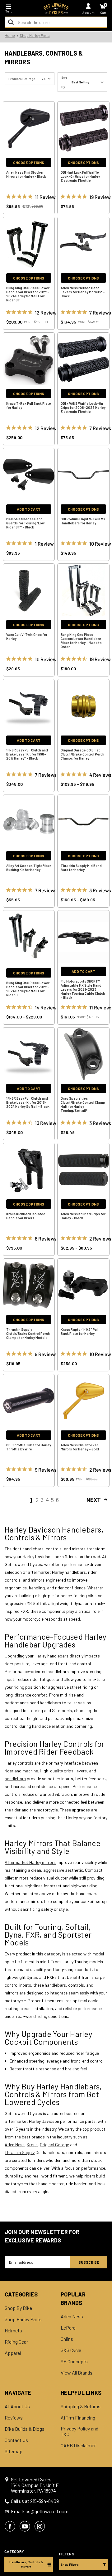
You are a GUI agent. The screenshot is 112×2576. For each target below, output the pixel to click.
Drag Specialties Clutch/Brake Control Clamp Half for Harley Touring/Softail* (83, 1104)
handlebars (15, 1778)
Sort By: (64, 82)
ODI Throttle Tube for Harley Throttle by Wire (29, 1447)
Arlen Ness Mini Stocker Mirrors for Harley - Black (26, 174)
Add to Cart (29, 509)
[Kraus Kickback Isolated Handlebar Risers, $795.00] (29, 1170)
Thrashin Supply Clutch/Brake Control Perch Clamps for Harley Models (28, 1333)
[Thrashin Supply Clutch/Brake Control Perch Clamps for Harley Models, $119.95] (29, 1285)
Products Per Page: (22, 79)
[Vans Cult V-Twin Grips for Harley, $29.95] (29, 590)
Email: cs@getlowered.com (40, 2511)
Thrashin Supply (20, 2152)
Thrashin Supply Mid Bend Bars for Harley (81, 868)
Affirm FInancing (78, 2418)
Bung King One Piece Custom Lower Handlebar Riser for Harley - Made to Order (81, 641)
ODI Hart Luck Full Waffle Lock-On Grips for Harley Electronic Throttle (80, 176)
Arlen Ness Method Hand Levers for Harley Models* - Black (83, 292)
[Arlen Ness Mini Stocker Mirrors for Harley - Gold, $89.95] (83, 1401)
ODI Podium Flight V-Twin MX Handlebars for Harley (83, 521)
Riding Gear (16, 2342)
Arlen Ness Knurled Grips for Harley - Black (83, 1216)
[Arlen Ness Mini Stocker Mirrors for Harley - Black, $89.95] (29, 128)
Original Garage (54, 2145)
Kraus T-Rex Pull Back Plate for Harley (29, 405)
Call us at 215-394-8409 (35, 2501)
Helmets (13, 2331)
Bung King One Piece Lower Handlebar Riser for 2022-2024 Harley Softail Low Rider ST (28, 294)
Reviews (14, 2418)
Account (89, 12)
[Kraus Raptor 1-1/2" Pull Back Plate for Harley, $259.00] (83, 1285)
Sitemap (14, 2451)
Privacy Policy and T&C (79, 2431)
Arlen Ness (15, 2145)
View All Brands (77, 2373)
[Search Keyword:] (11, 22)
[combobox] (56, 22)
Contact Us (16, 2440)
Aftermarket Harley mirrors (30, 1862)
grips (69, 1771)
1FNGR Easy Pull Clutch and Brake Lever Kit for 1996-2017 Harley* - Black (27, 754)
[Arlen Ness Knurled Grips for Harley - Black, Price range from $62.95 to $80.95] (83, 1170)
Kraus (32, 2145)
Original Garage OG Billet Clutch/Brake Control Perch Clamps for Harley (82, 754)
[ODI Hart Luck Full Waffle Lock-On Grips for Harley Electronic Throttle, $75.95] (83, 128)
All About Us (17, 2406)
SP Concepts (74, 2361)
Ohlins (67, 2339)
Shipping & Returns (81, 2406)
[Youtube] (25, 2526)
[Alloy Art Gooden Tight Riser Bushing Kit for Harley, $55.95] (29, 821)
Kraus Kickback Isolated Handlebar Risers (26, 1216)
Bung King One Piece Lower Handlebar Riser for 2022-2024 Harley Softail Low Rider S (28, 989)
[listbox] (89, 82)
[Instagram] (40, 2526)
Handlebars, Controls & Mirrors (26, 2564)
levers (81, 1771)
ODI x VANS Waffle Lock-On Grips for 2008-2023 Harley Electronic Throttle (83, 407)
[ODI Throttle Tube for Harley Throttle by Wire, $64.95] (29, 1401)
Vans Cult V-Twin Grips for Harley (27, 637)
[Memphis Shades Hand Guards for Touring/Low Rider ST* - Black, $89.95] (29, 475)
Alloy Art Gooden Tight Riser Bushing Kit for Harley (29, 868)
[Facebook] (10, 2526)
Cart (103, 12)
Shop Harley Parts (23, 2319)
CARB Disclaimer (78, 2445)
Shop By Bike (18, 2308)
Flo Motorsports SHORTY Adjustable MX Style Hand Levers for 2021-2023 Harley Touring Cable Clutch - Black (83, 989)
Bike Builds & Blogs (25, 2429)
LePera (68, 2328)
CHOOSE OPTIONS (29, 162)
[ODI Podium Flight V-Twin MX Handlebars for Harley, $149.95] (83, 475)
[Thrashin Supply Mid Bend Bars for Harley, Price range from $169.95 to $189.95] (83, 821)
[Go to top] (107, 2523)
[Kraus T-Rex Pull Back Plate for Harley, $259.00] (29, 359)
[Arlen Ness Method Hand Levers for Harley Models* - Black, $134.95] (83, 244)
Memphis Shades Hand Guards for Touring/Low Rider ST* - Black (25, 523)
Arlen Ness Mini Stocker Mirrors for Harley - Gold (80, 1447)
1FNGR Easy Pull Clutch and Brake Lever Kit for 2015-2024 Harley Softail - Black (28, 1102)
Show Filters (70, 2564)
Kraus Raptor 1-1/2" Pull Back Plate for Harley (80, 1331)
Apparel (13, 2353)
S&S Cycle (71, 2350)
